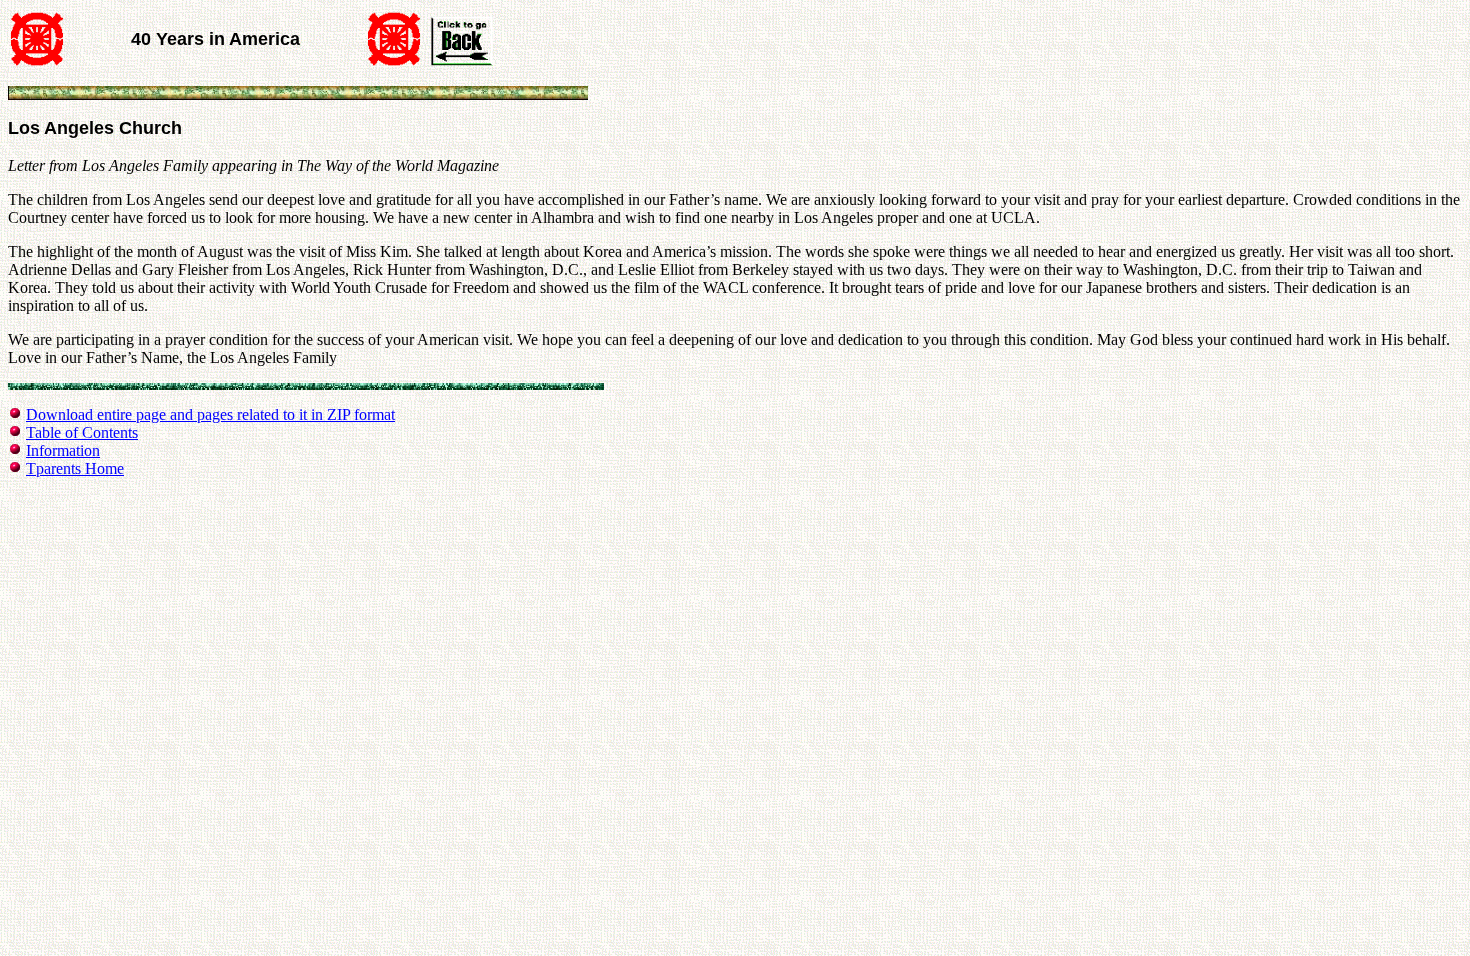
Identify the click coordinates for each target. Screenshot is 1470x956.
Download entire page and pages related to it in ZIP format (210, 414)
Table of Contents (82, 432)
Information (63, 450)
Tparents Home (75, 468)
